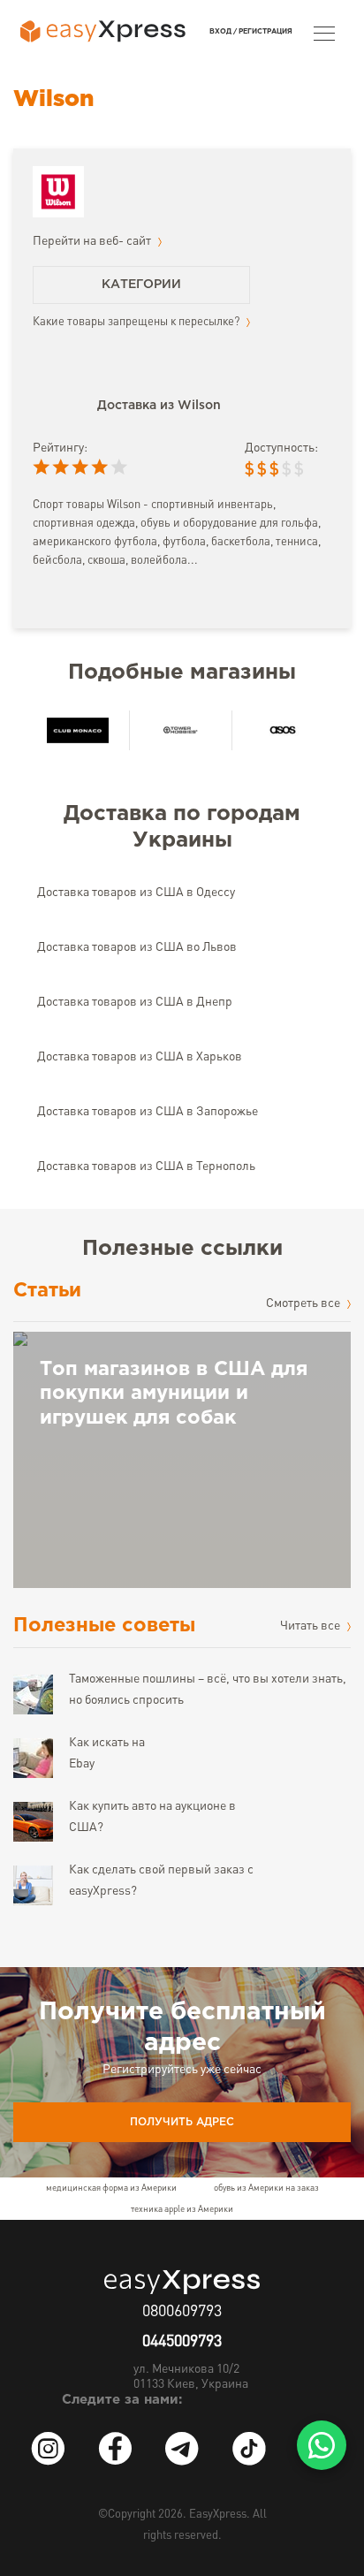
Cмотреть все (304, 1303)
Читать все (311, 1626)
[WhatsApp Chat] (322, 2445)
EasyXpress (218, 2515)
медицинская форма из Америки (111, 2188)
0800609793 (182, 2312)
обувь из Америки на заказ (266, 2188)
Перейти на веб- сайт (93, 241)
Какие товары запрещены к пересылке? (137, 322)
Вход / (223, 31)
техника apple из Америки (182, 2209)
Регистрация (265, 31)
